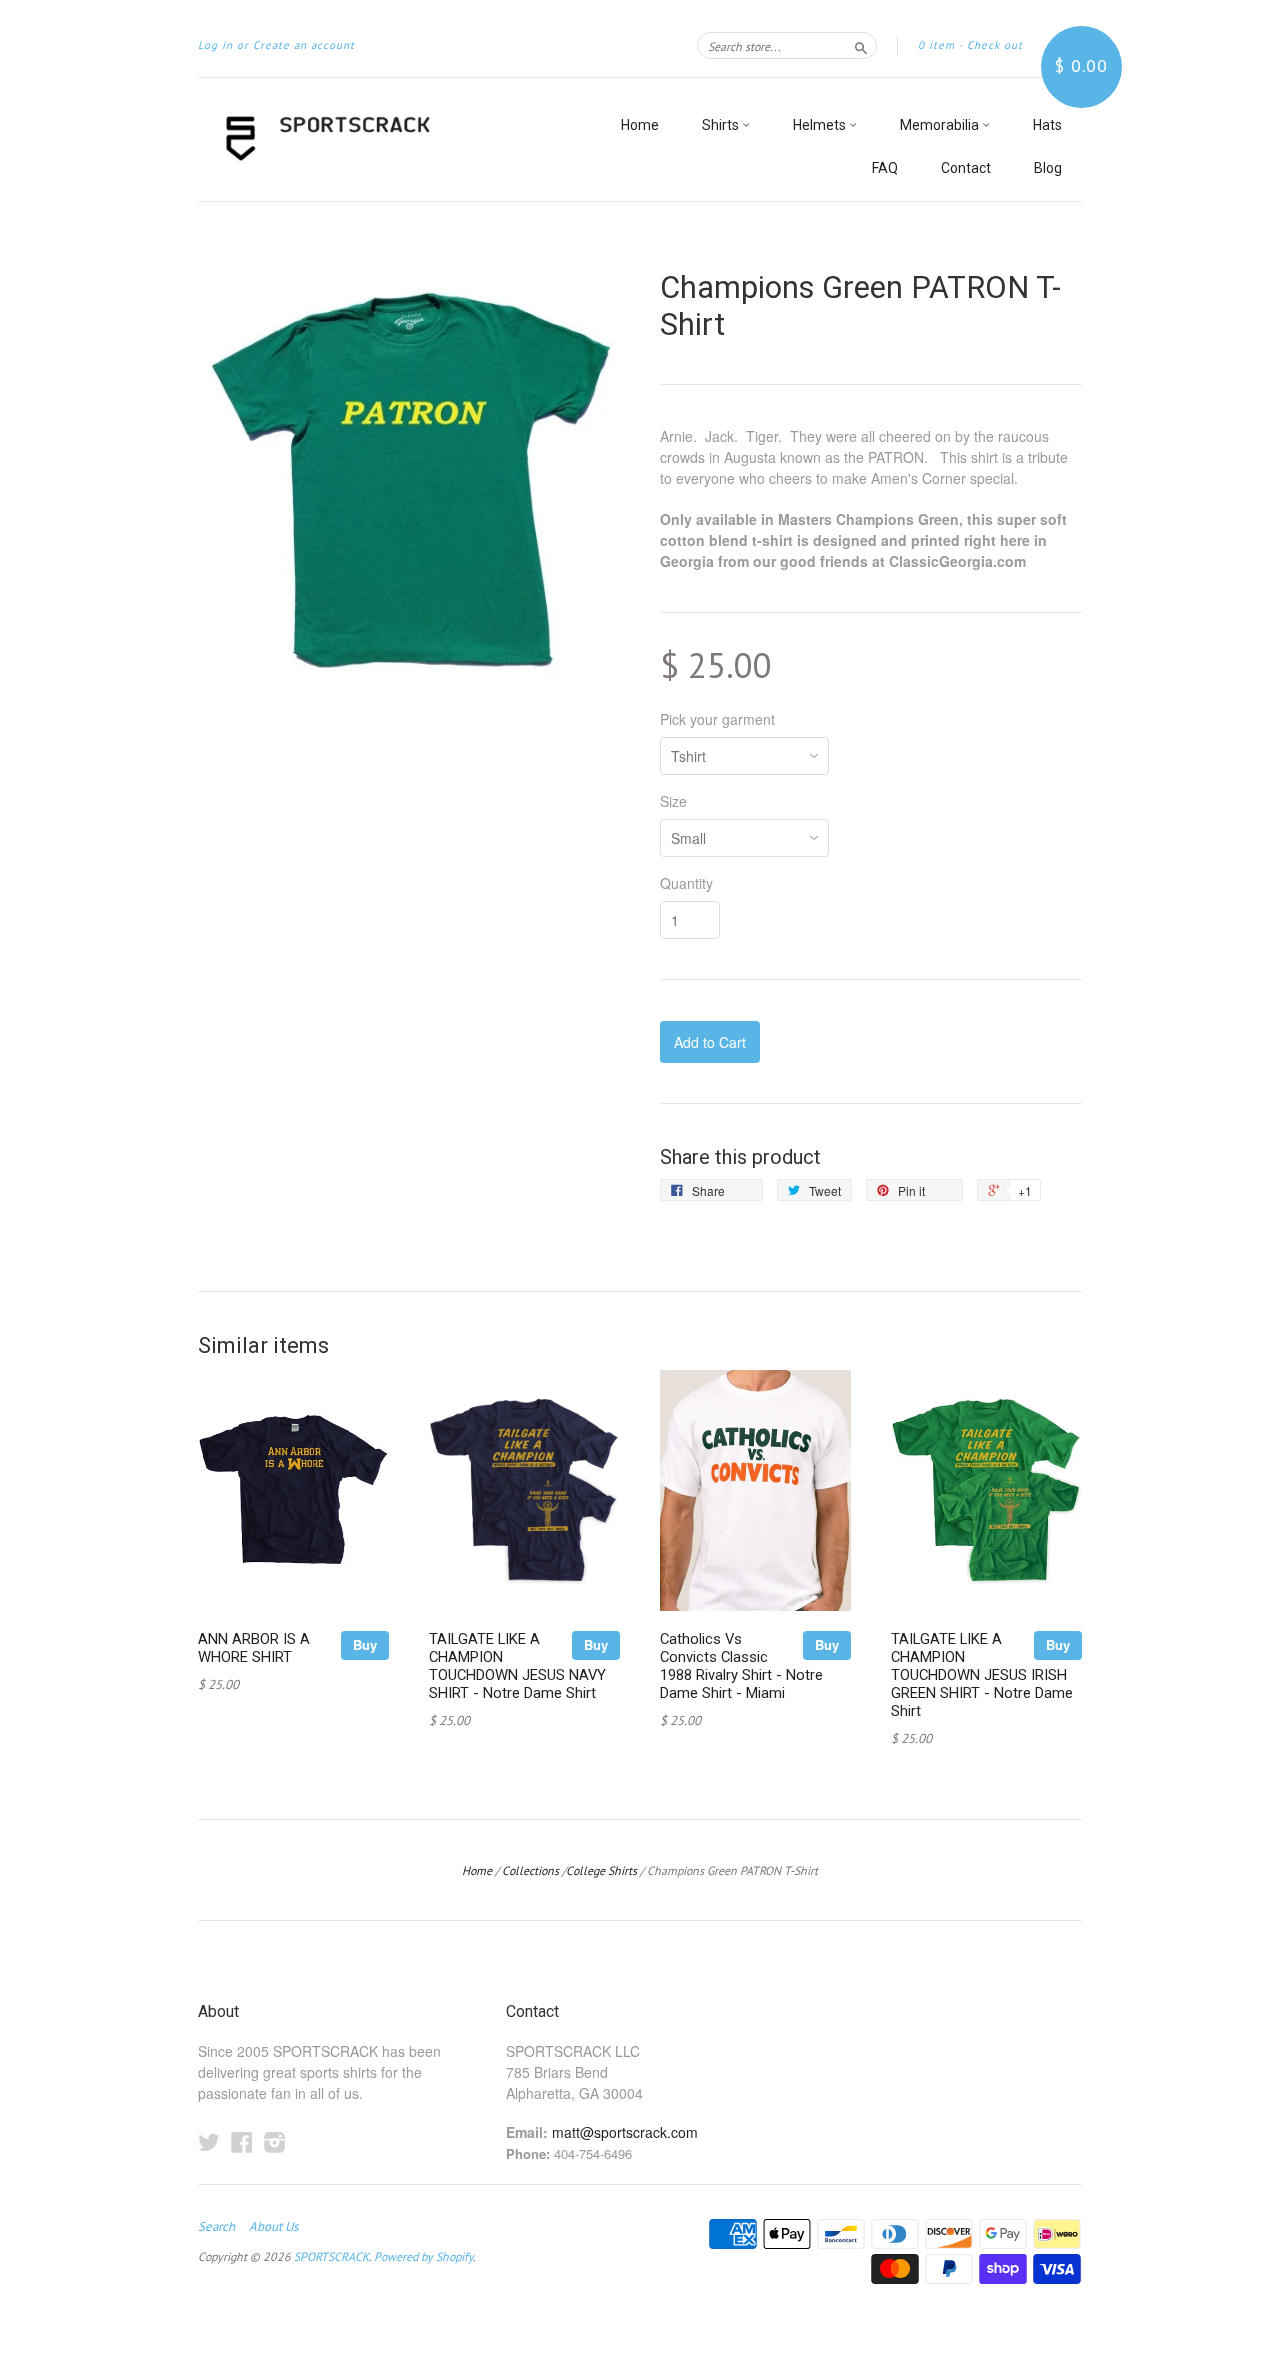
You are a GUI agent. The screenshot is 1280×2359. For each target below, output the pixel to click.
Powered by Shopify (423, 2256)
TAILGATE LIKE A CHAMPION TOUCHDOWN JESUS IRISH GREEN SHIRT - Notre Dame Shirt (982, 1674)
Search (216, 2227)
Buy (365, 1644)
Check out (995, 45)
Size (673, 801)
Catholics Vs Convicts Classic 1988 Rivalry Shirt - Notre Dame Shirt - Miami (741, 1665)
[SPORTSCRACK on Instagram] (275, 2141)
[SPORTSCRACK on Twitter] (209, 2141)
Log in (215, 45)
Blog (1048, 168)
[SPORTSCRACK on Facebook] (242, 2141)
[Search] (861, 45)
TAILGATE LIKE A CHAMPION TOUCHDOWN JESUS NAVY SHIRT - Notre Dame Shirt (517, 1665)
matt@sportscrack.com (625, 2132)
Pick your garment (717, 719)
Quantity (686, 883)
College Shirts (601, 1870)
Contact (966, 168)
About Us (273, 2227)
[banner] (382, 139)
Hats (1047, 125)
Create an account (304, 45)
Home (640, 125)
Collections (530, 1870)
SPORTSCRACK (331, 2256)
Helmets (821, 125)
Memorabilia (941, 125)
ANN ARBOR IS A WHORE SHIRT (254, 1648)
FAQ (885, 168)
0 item (936, 45)
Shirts (722, 125)
